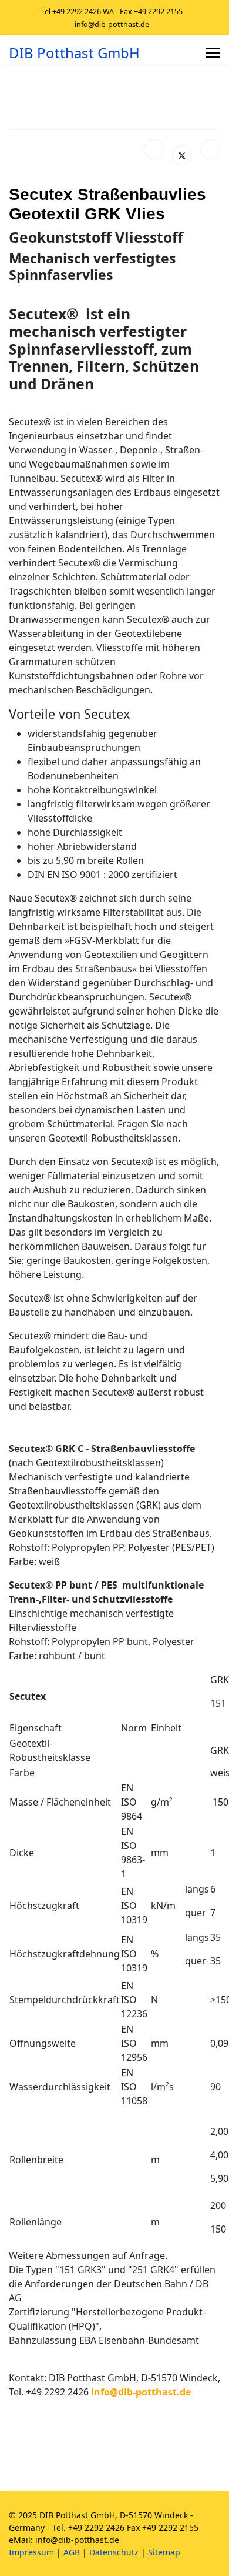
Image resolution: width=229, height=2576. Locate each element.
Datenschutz (114, 2552)
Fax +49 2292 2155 (151, 11)
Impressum (31, 2552)
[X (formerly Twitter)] (182, 155)
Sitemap (164, 2552)
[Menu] (213, 53)
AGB (72, 2552)
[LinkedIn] (210, 149)
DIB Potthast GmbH (74, 53)
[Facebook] (154, 149)
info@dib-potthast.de (112, 24)
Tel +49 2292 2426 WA (78, 11)
